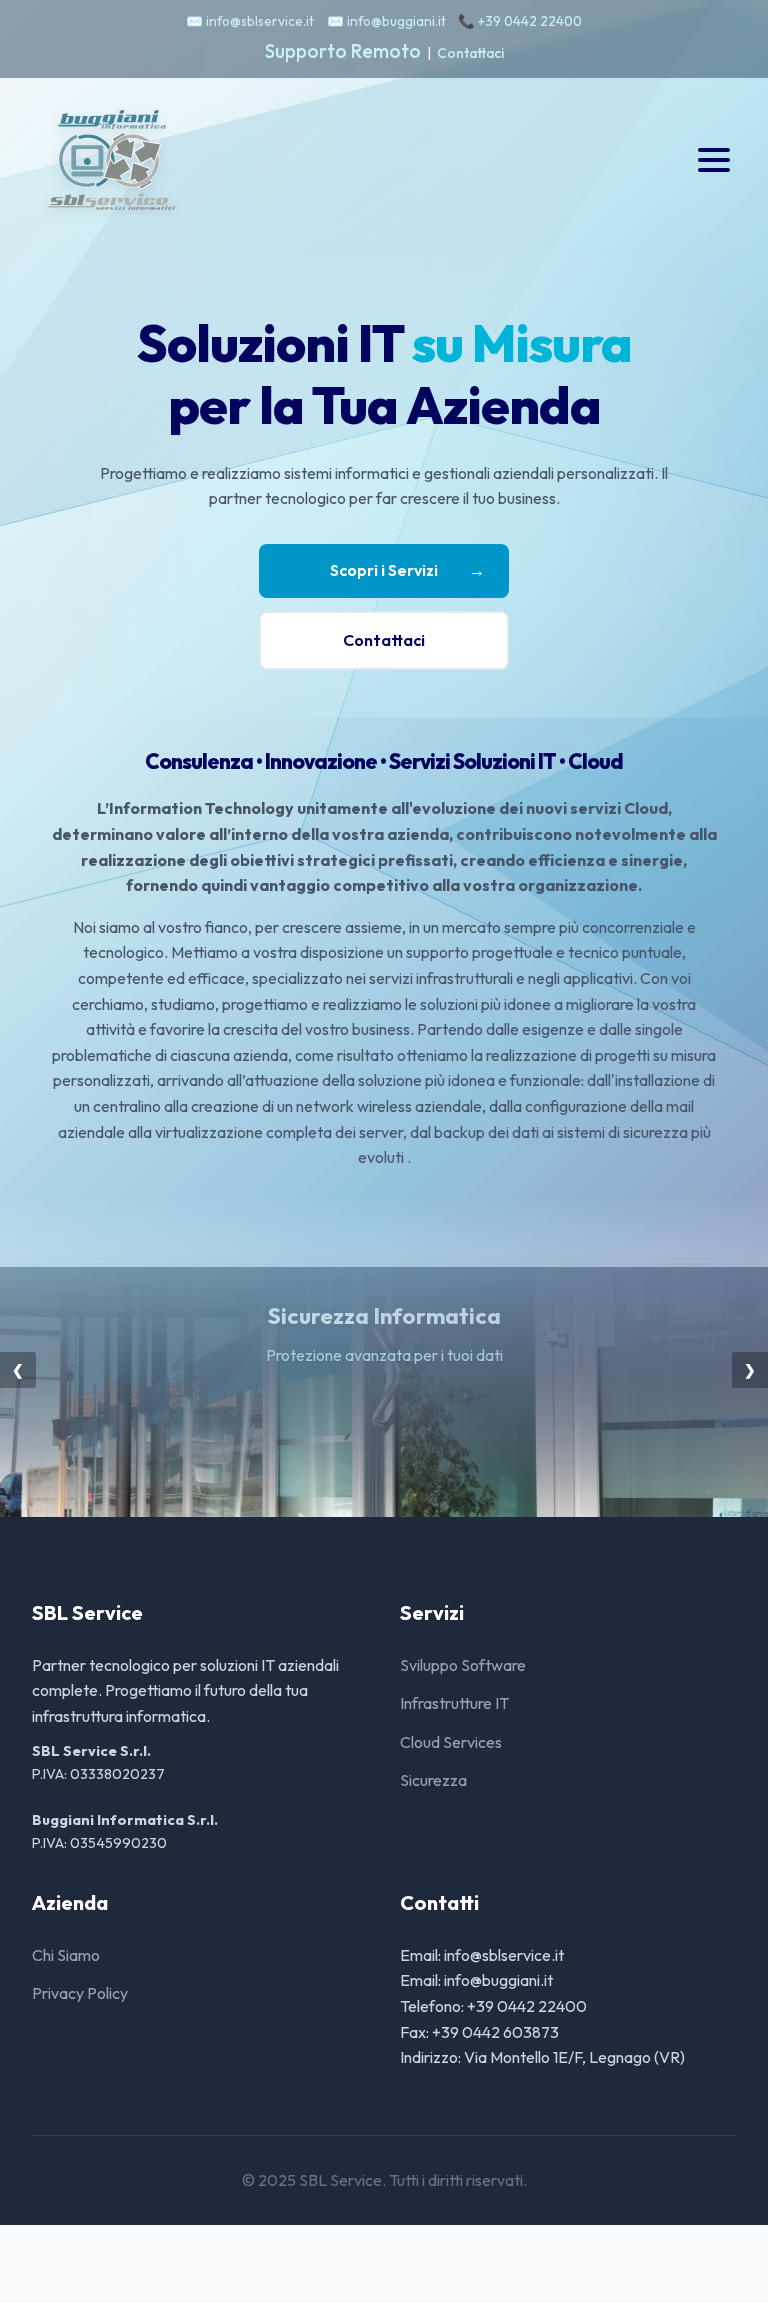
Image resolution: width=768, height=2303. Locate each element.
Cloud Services (451, 1742)
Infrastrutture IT (454, 1703)
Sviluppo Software (463, 1665)
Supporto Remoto (343, 51)
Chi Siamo (66, 1955)
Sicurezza (433, 1780)
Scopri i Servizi (407, 570)
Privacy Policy (80, 1993)
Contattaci (470, 53)
